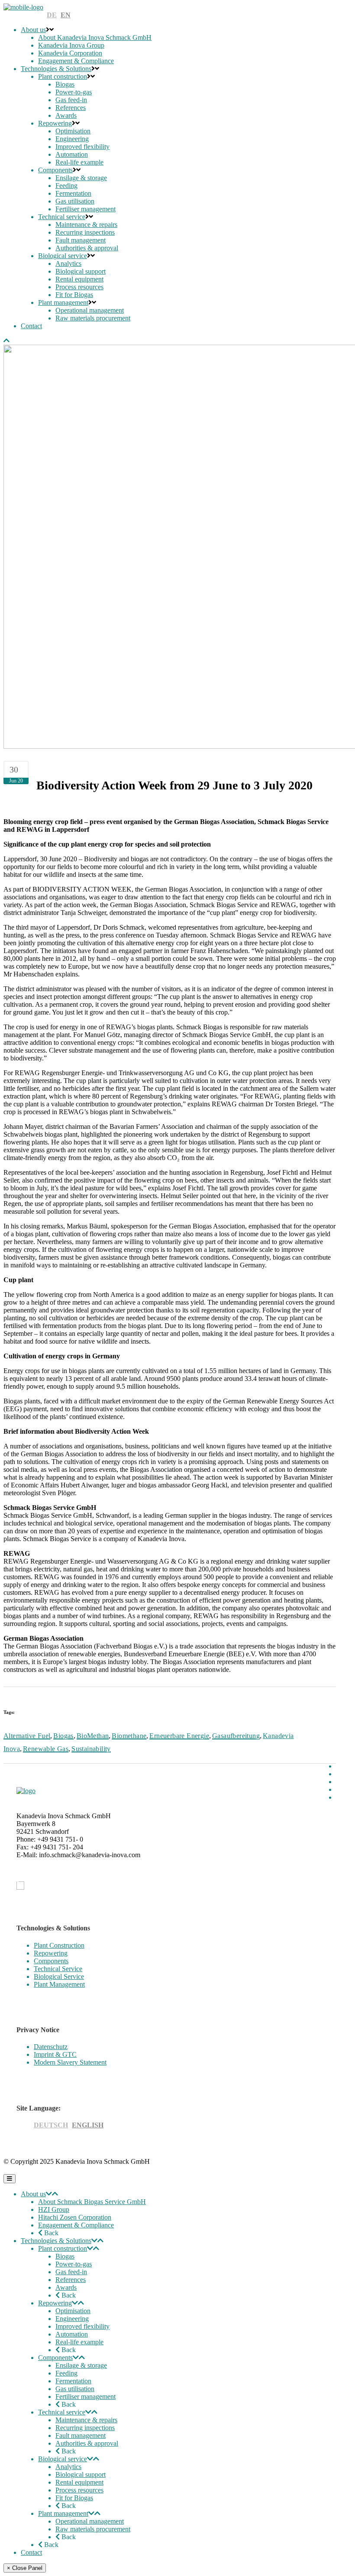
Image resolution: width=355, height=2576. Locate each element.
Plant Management (59, 1984)
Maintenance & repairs (86, 2420)
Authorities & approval (87, 2443)
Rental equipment (79, 2482)
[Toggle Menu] (10, 2179)
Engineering (72, 2319)
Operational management (90, 2521)
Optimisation (73, 2311)
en (66, 15)
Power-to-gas (74, 2264)
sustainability (91, 1749)
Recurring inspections (85, 2428)
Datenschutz (51, 2047)
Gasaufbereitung (236, 1736)
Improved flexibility (82, 2326)
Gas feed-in (71, 2272)
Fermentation (73, 2381)
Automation (72, 2334)
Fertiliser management (86, 2397)
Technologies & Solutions (56, 2241)
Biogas (63, 1736)
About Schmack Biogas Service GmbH (92, 2202)
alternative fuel (27, 1736)
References (71, 2280)
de (52, 15)
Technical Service (58, 1969)
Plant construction (63, 2248)
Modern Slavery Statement (70, 2062)
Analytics (68, 2467)
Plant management (63, 2513)
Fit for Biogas (74, 2498)
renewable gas (46, 1749)
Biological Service (59, 1976)
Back (50, 2233)
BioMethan (93, 1736)
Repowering (51, 1953)
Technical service (62, 2412)
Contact (31, 2552)
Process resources (79, 2490)
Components (51, 1961)
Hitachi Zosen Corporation (75, 2217)
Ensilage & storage (81, 2365)
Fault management (81, 2435)
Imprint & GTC (55, 2054)
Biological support (81, 2474)
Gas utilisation (75, 2389)
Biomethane (129, 1736)
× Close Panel (25, 2568)
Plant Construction (59, 1945)
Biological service (63, 2459)
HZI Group (54, 2209)
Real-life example (79, 2342)
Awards (66, 2287)
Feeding (66, 2373)
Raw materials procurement (93, 2529)
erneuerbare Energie (179, 1736)
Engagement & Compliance (76, 2225)
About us (33, 2194)
